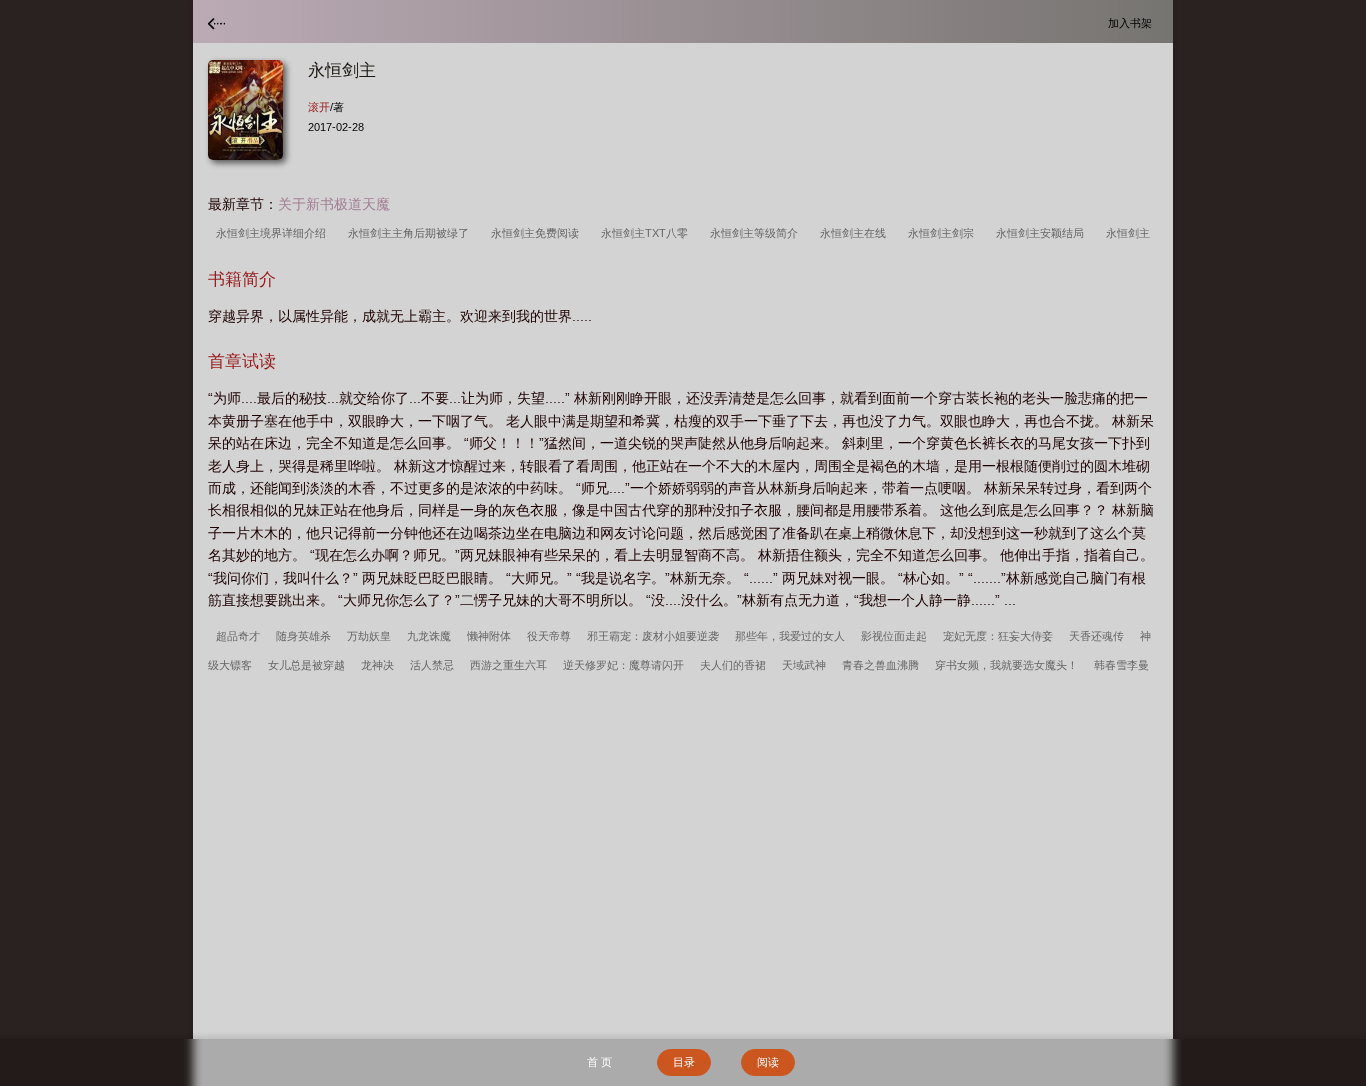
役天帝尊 (549, 636)
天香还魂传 (1096, 636)
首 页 (599, 1062)
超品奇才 (238, 636)
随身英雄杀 (303, 636)
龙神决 (377, 665)
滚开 (319, 107)
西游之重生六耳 (508, 665)
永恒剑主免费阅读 (538, 233)
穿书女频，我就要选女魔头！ (1006, 665)
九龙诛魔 (429, 636)
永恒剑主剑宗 (944, 233)
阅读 (768, 1062)
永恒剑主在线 (856, 233)
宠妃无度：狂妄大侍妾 (998, 636)
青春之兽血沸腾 (880, 665)
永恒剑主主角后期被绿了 (411, 233)
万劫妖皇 (369, 636)
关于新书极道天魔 (334, 204)
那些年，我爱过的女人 (790, 636)
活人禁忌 (432, 665)
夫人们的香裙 (733, 665)
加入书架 (1133, 22)
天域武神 (804, 665)
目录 (684, 1062)
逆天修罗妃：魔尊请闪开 (623, 665)
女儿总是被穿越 (306, 665)
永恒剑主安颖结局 (1043, 233)
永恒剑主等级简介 (757, 233)
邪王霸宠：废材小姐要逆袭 (653, 636)
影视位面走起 (894, 636)
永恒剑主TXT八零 (647, 233)
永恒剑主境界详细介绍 (274, 233)
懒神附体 (489, 636)
